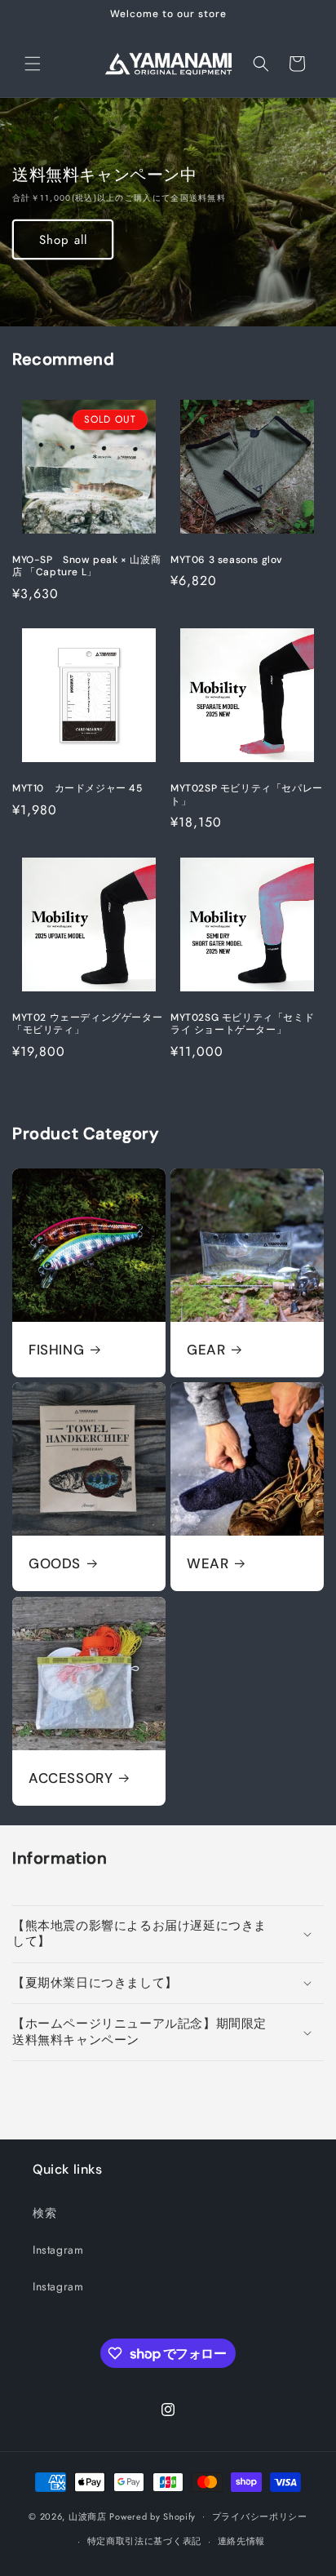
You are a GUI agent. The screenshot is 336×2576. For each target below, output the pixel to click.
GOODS (55, 1563)
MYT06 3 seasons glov (227, 560)
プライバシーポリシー (260, 2516)
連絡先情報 (242, 2541)
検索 (44, 2213)
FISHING (56, 1350)
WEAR (208, 1563)
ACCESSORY (71, 1778)
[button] (33, 64)
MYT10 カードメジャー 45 (77, 789)
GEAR (206, 1350)
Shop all (63, 240)
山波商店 (88, 2516)
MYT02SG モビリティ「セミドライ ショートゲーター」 (242, 1024)
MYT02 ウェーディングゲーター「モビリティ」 (87, 1024)
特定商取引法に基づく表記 (144, 2541)
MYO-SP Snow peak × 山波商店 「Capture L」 (86, 567)
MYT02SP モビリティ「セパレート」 (247, 795)
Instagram (58, 2250)
